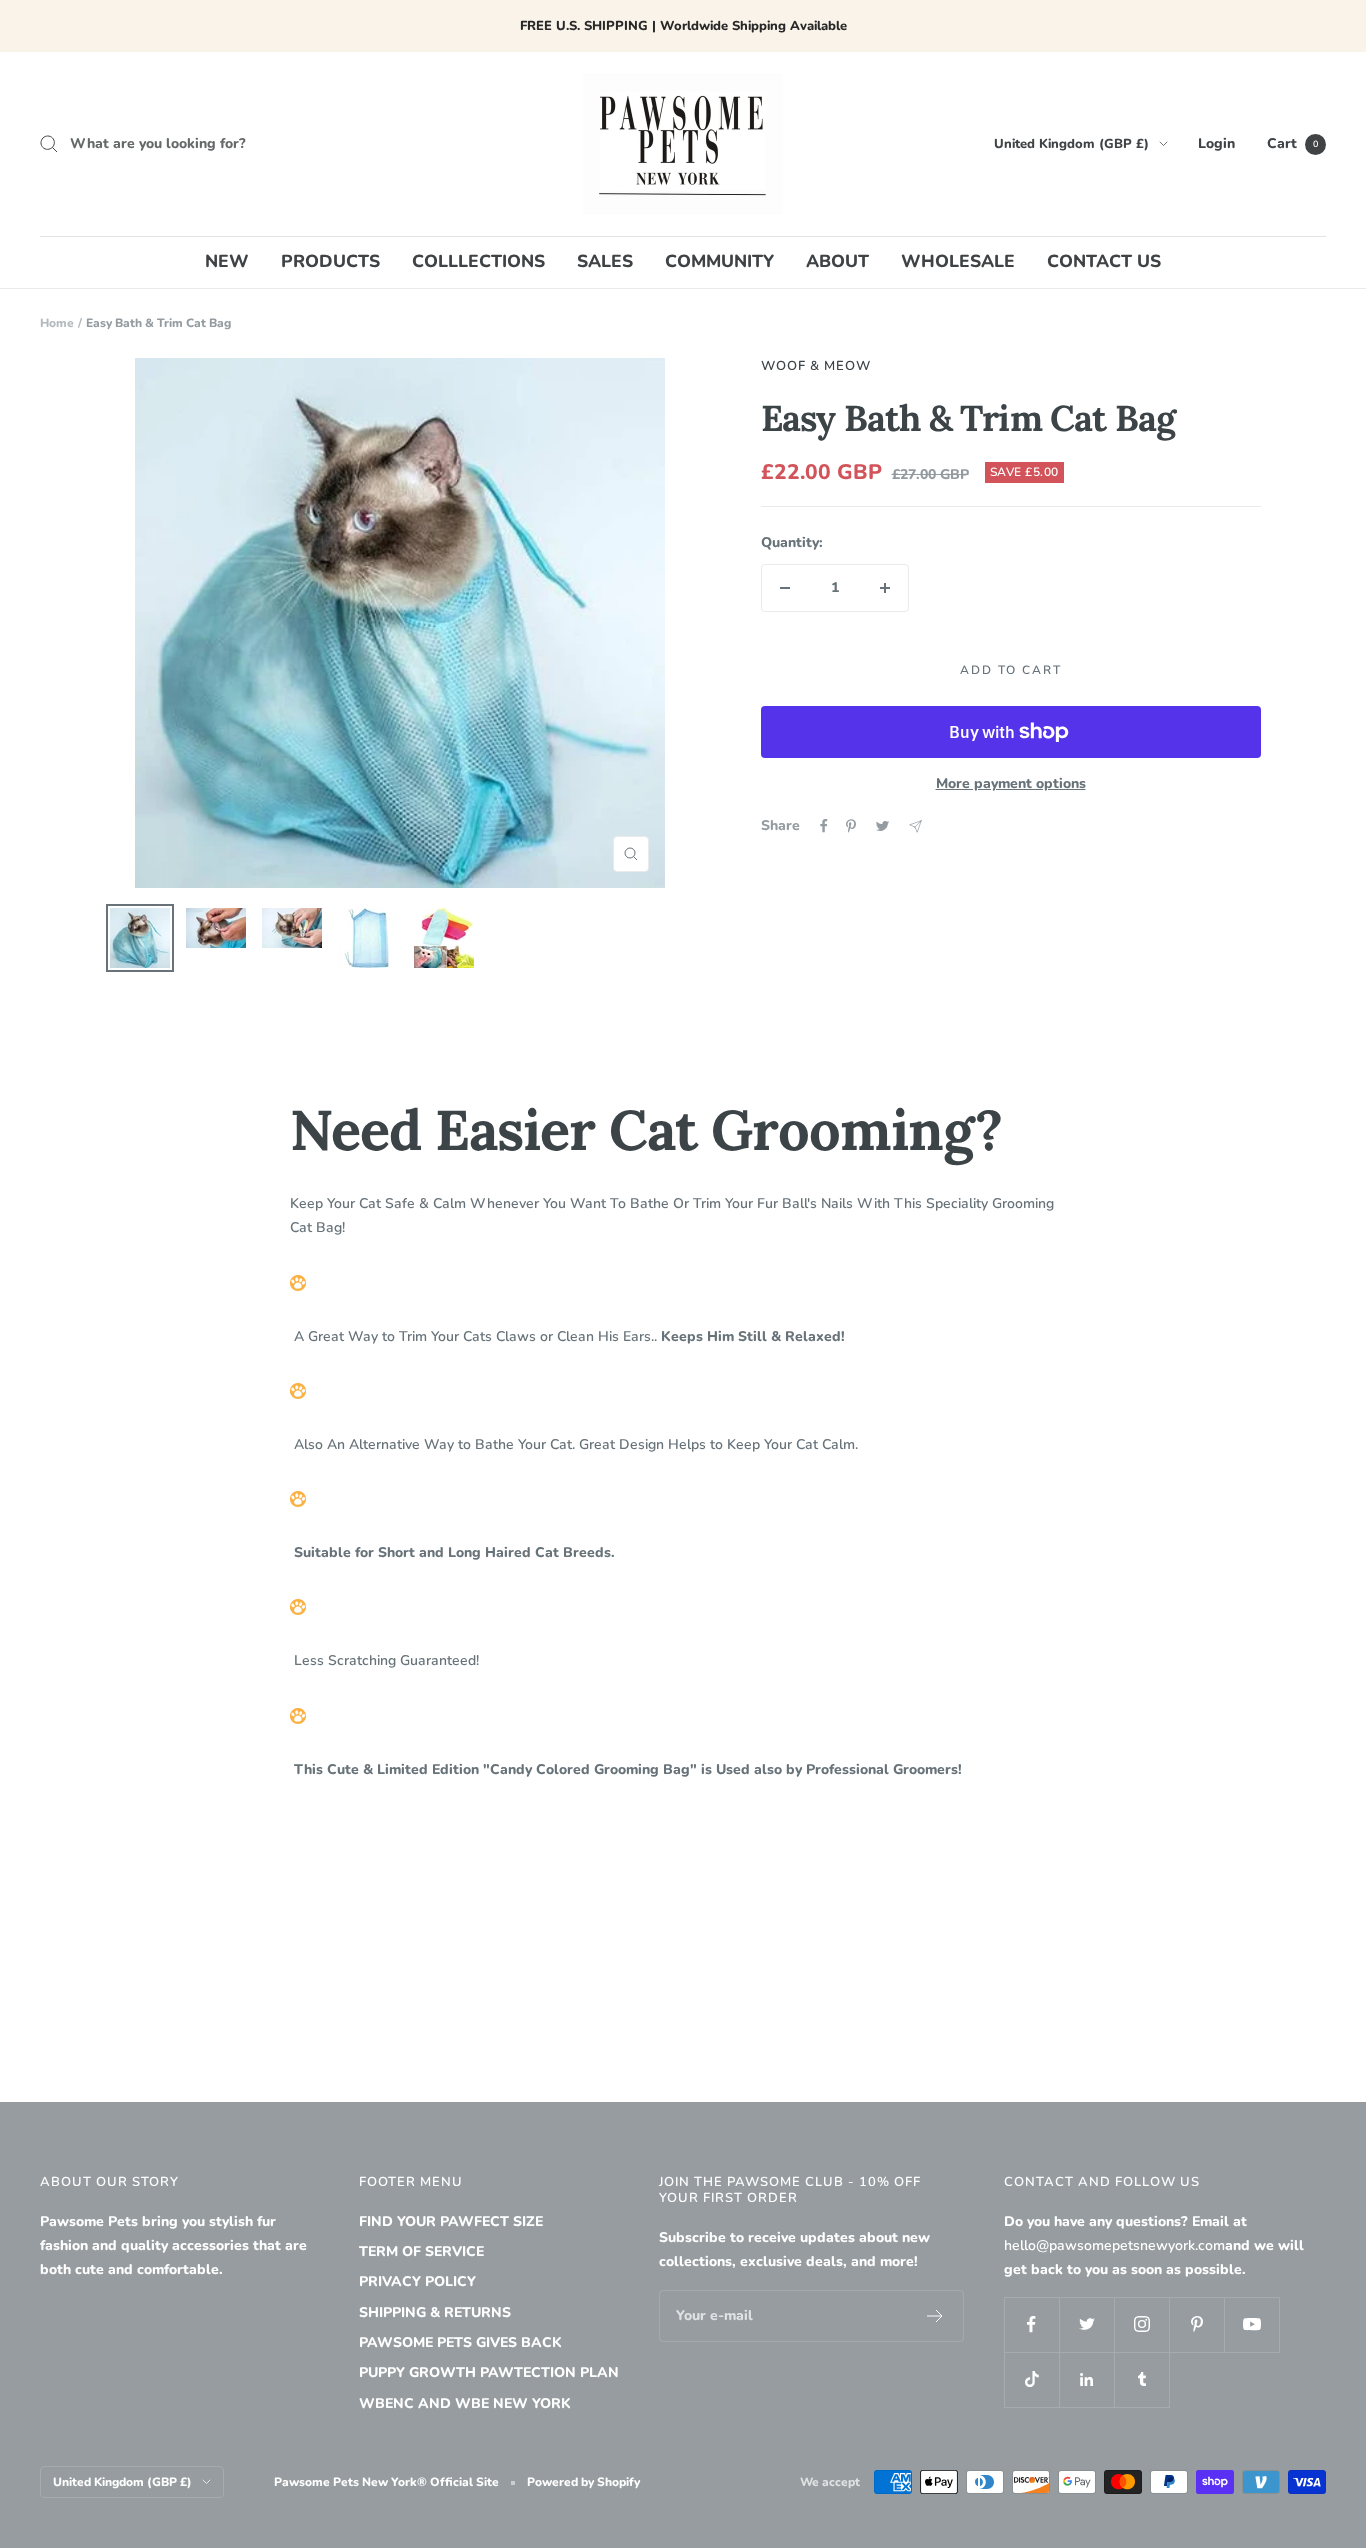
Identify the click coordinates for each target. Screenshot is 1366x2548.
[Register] (935, 2316)
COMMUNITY (719, 261)
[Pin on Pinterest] (851, 826)
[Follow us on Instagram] (1141, 2324)
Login (1216, 143)
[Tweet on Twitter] (882, 826)
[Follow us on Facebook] (1031, 2324)
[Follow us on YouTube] (1251, 2324)
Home (57, 323)
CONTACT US (1104, 261)
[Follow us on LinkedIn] (1086, 2379)
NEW (227, 261)
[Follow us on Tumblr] (1141, 2379)
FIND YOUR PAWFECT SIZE (451, 2221)
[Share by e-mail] (915, 826)
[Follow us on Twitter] (1086, 2324)
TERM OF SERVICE (421, 2251)
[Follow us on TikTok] (1031, 2379)
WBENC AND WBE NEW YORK (465, 2403)
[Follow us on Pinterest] (1196, 2324)
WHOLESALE (958, 261)
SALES (605, 261)
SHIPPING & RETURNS (435, 2312)
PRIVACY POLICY (417, 2281)
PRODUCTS (330, 261)
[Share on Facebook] (824, 826)
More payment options (1011, 783)
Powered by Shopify (583, 2482)
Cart (1292, 143)
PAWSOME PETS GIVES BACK (460, 2342)
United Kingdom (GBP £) (1071, 144)
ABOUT (837, 261)
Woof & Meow (816, 366)
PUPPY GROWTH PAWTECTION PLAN (489, 2372)
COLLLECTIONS (478, 261)
